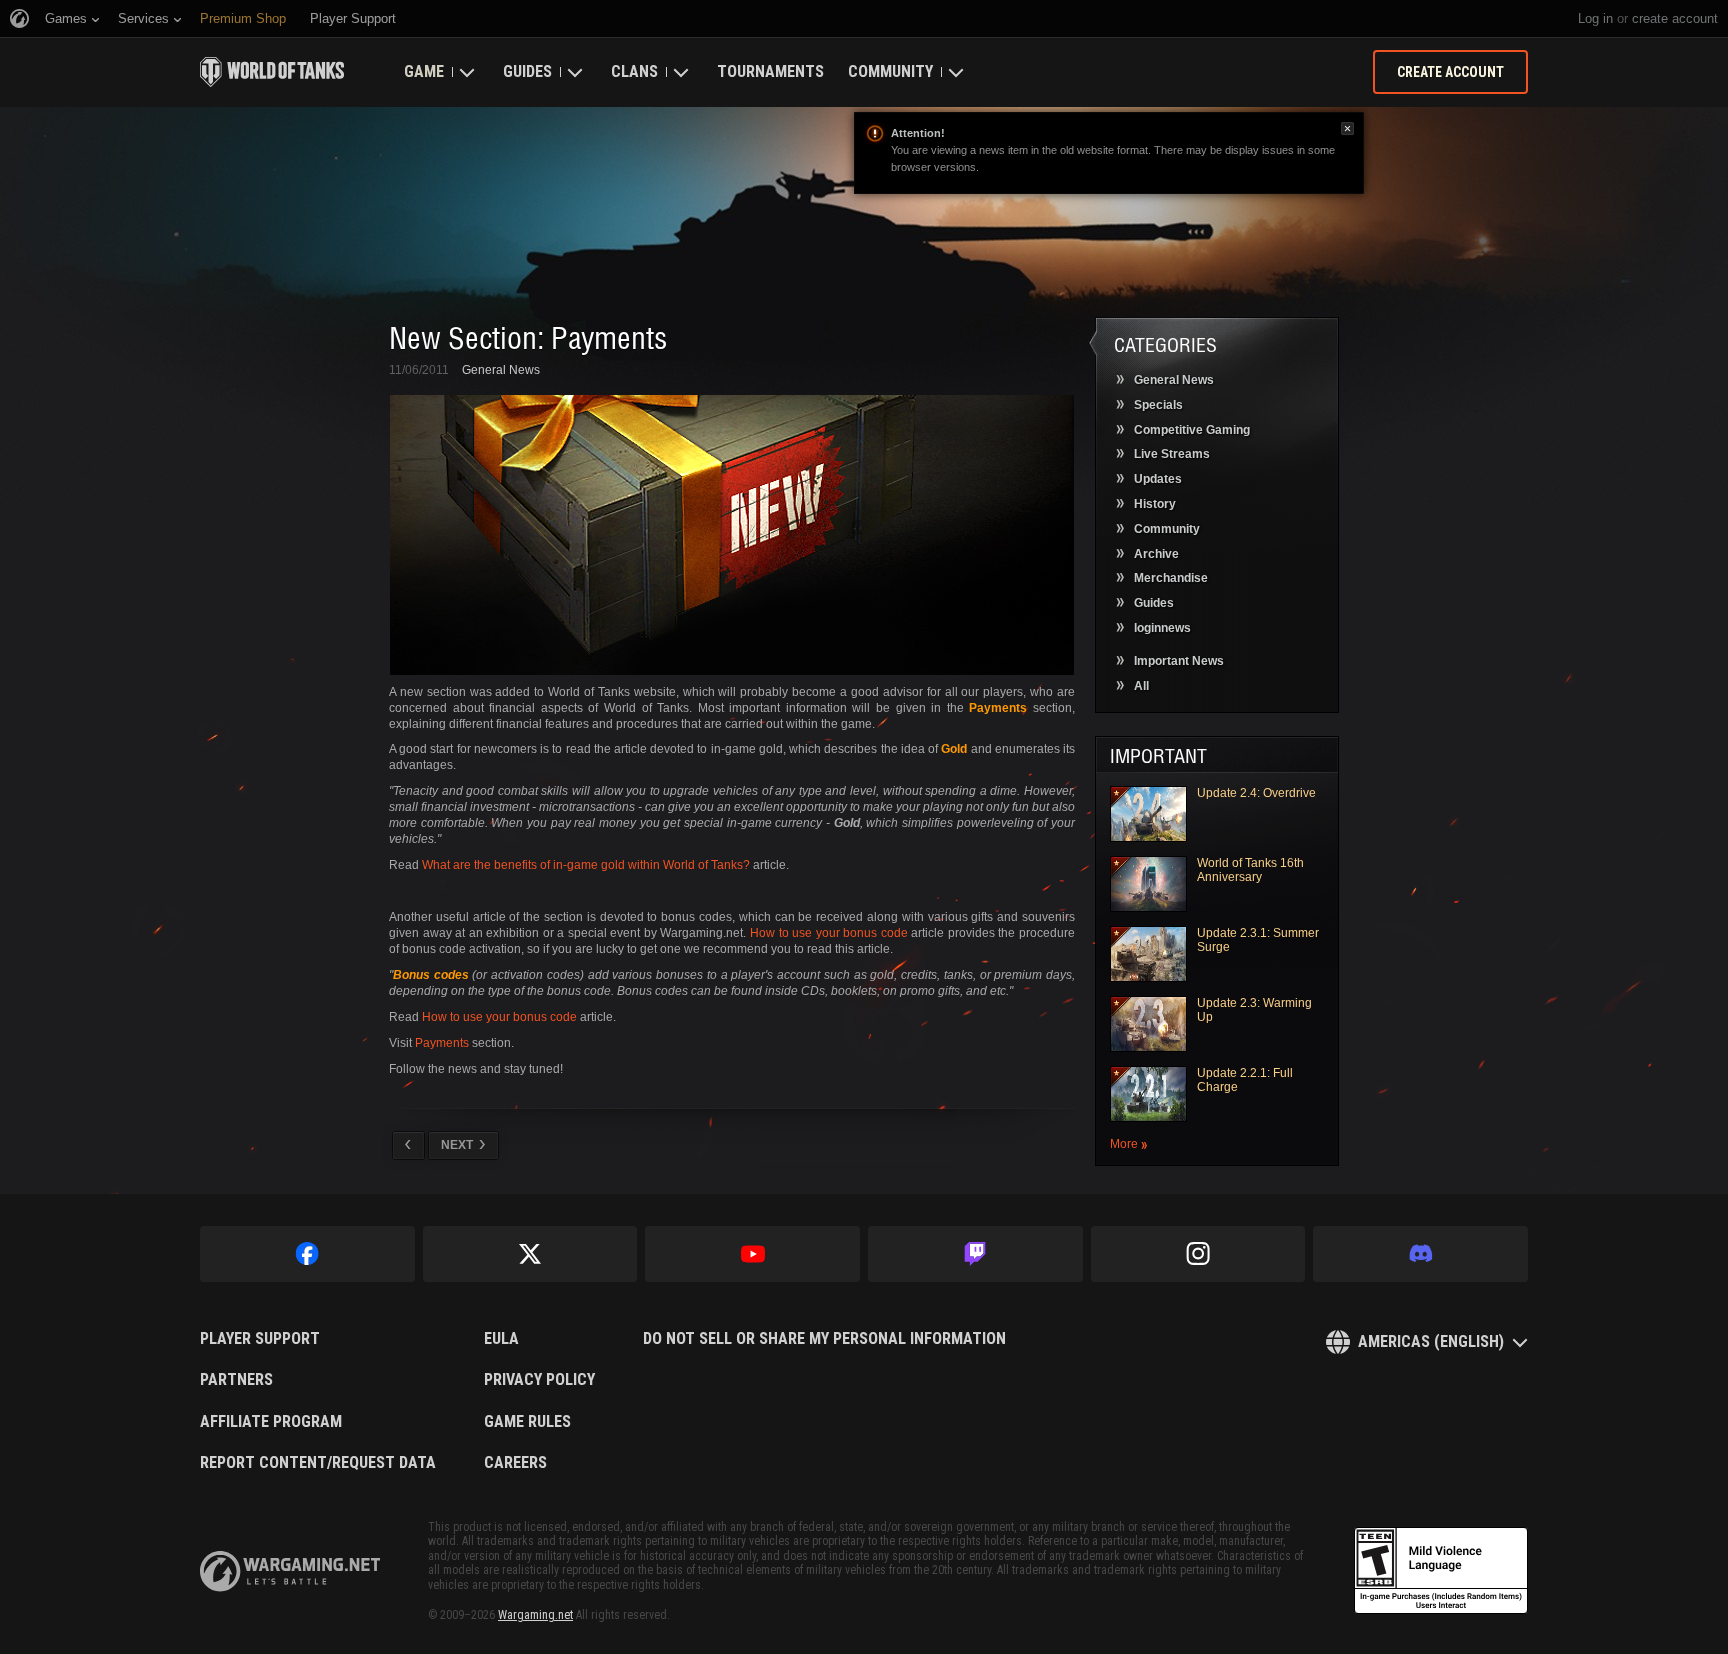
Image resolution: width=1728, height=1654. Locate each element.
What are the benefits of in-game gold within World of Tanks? (586, 865)
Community (890, 71)
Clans (634, 71)
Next (457, 1145)
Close (1347, 128)
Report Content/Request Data (318, 1463)
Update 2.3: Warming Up (1254, 1010)
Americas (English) (1431, 1341)
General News (501, 370)
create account (1675, 18)
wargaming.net (290, 1571)
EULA (501, 1339)
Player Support (260, 1339)
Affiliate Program (271, 1422)
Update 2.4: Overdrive (1256, 793)
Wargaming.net (535, 1615)
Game (424, 71)
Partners (236, 1380)
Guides (527, 71)
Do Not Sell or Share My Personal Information (824, 1339)
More (1124, 1144)
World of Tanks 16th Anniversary (1250, 870)
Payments (442, 1043)
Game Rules (527, 1422)
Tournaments (770, 71)
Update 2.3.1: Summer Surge (1258, 940)
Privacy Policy (539, 1380)
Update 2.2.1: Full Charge (1245, 1080)
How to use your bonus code (829, 933)
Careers (515, 1463)
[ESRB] (1441, 1571)
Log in (1595, 18)
